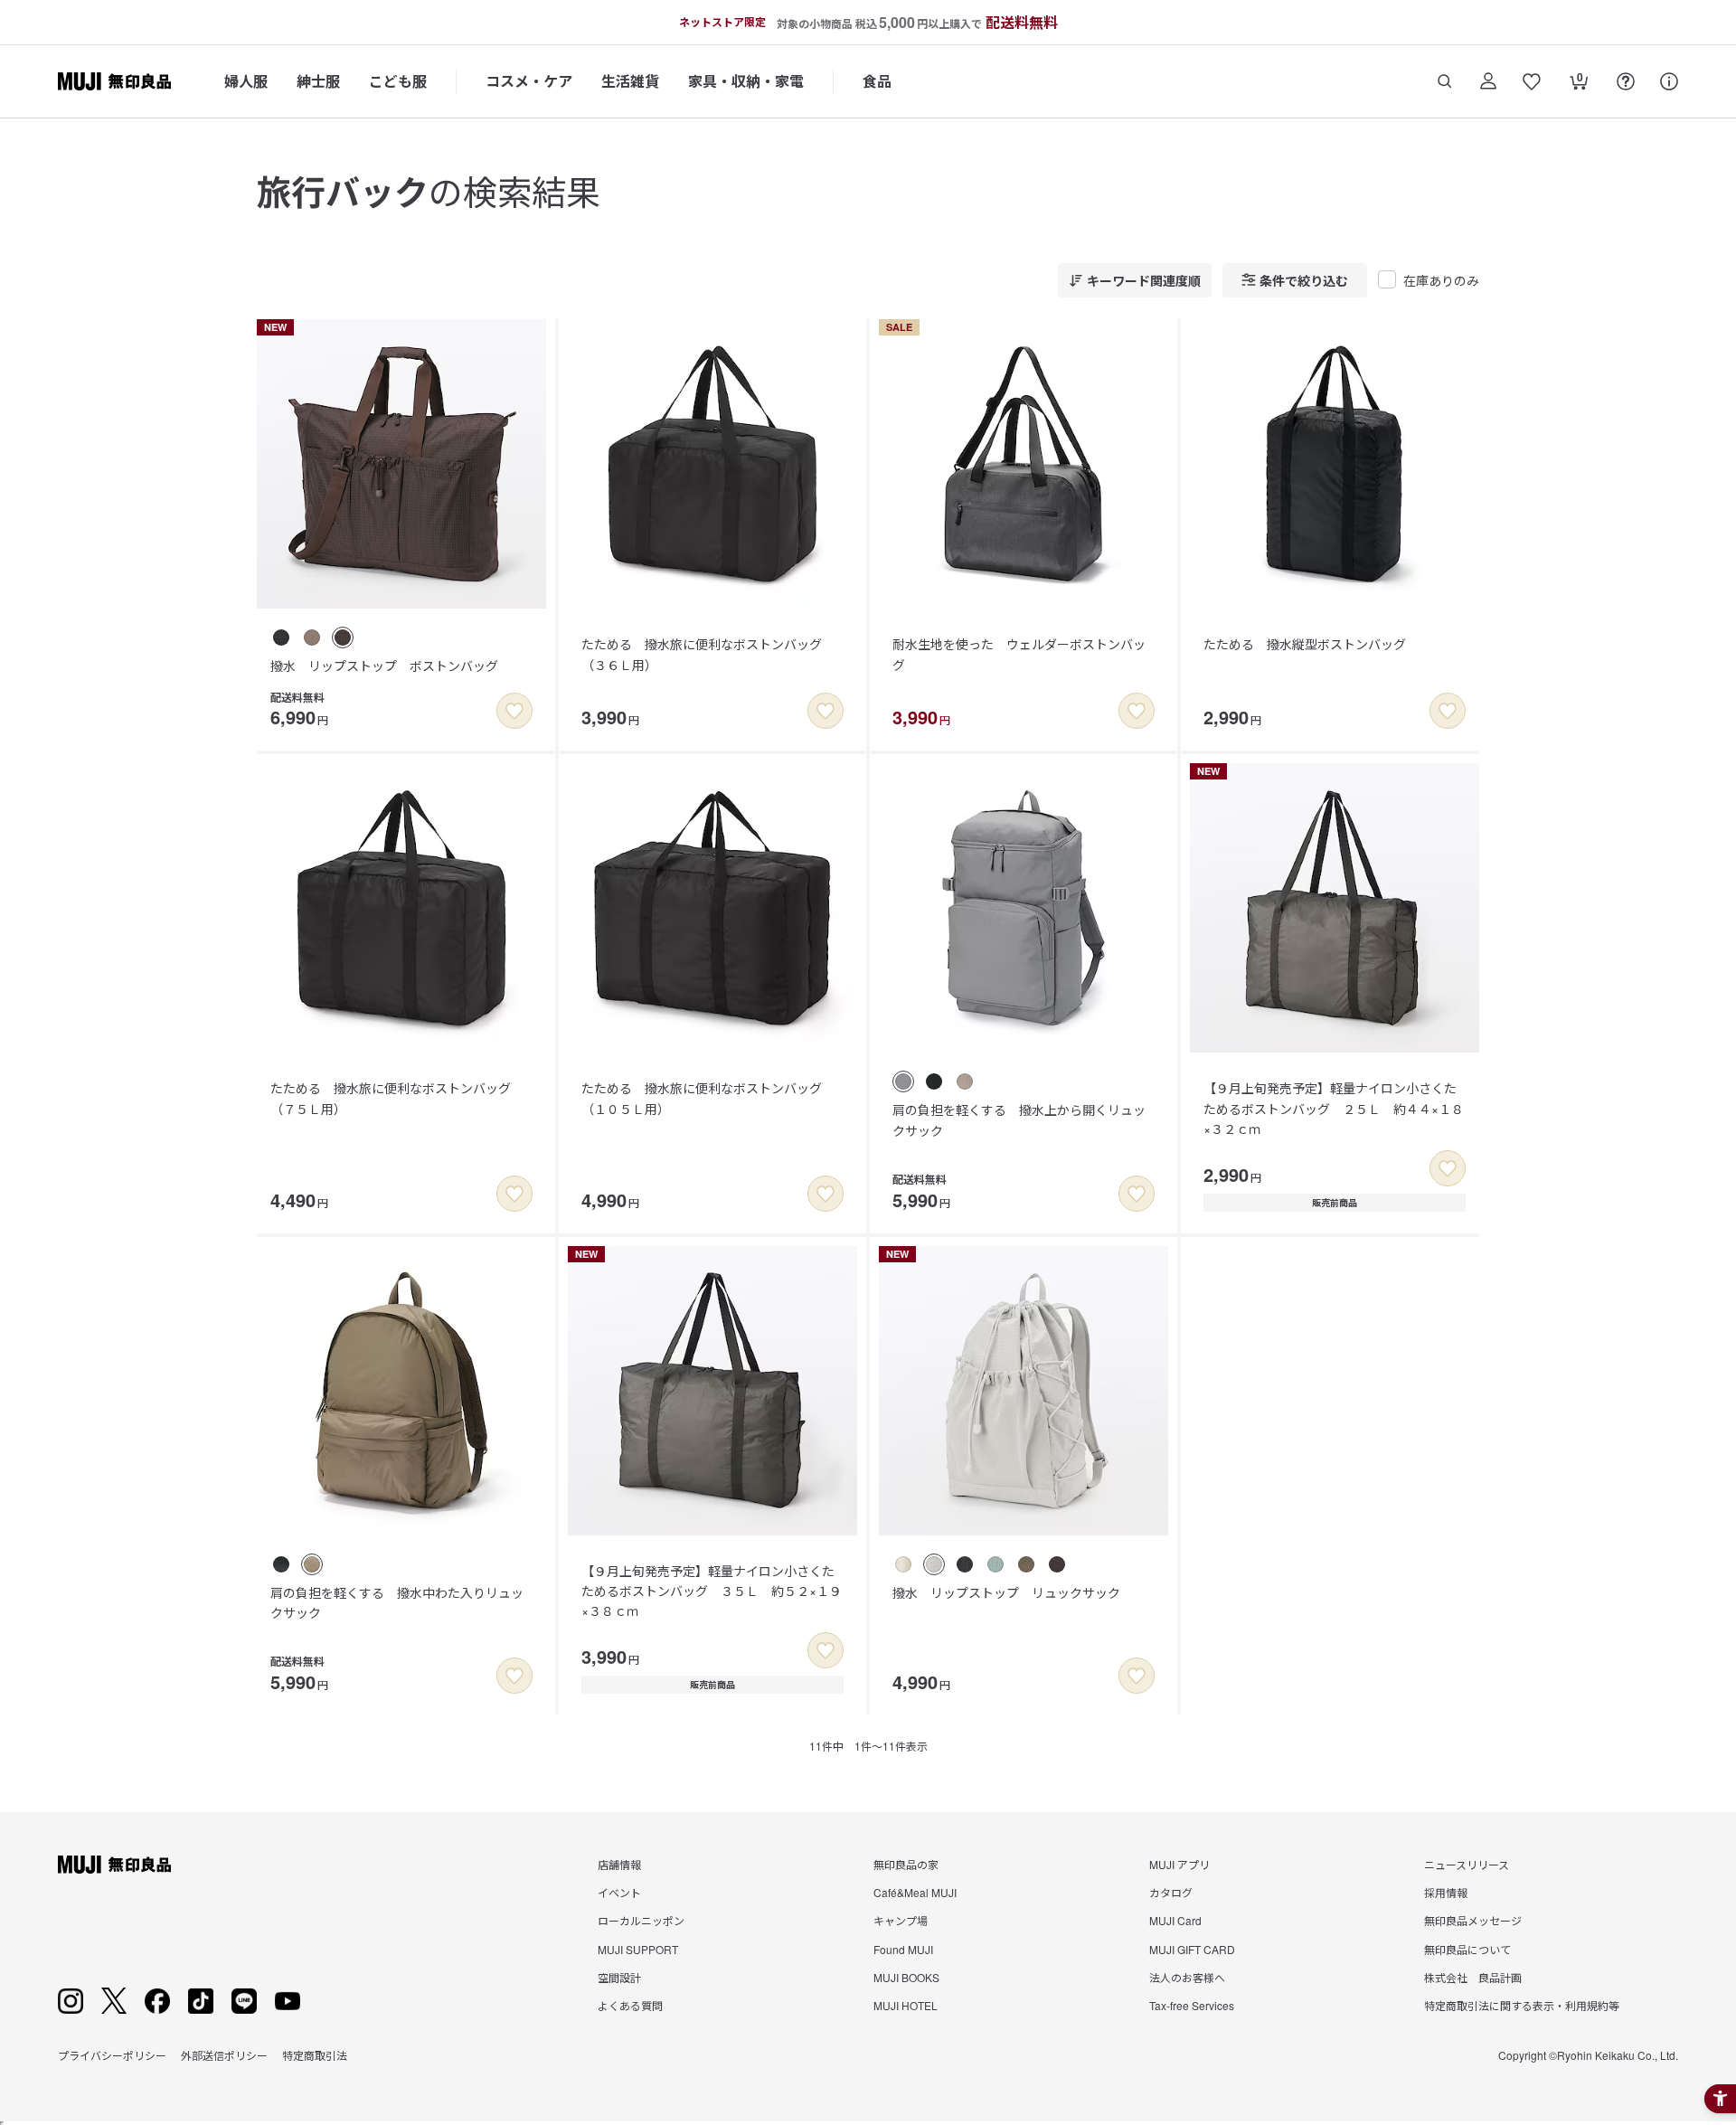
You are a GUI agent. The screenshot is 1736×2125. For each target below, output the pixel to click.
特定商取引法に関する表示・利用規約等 (1522, 2005)
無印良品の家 (906, 1864)
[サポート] (1669, 81)
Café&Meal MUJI (915, 1892)
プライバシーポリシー (112, 2055)
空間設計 (619, 1977)
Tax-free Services (1192, 2005)
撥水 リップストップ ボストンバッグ (384, 666)
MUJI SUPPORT (638, 1949)
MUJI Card (1175, 1920)
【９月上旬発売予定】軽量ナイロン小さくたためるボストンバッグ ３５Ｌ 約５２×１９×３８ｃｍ (712, 1591)
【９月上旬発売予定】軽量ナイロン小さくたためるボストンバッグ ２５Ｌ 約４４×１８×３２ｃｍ (1334, 1108)
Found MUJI (903, 1949)
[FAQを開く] (1626, 81)
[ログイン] (1488, 81)
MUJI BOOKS (906, 1977)
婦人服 (246, 81)
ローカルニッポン (641, 1920)
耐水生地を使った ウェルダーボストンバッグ (1019, 654)
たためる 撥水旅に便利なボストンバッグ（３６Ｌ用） (702, 654)
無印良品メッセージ (1473, 1920)
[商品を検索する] (1445, 81)
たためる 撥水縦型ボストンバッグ (1305, 644)
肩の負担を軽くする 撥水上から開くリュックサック (1019, 1119)
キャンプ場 (901, 1920)
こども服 (398, 81)
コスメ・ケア (529, 81)
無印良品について (1467, 1949)
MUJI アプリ (1179, 1864)
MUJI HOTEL (906, 2005)
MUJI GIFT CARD (1192, 1949)
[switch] (514, 711)
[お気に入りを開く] (1532, 81)
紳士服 (318, 81)
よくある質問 (630, 2005)
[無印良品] (114, 1865)
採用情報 (1446, 1892)
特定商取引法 (315, 2055)
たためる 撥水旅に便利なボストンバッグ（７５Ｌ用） (391, 1098)
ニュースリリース (1467, 1864)
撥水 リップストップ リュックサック (1006, 1592)
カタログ (1171, 1892)
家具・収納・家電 (746, 81)
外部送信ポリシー (224, 2055)
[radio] (281, 637)
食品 (877, 81)
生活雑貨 (630, 81)
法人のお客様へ (1187, 1977)
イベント (619, 1892)
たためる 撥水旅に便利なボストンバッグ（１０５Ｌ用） (702, 1098)
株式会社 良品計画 (1473, 1977)
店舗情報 (619, 1864)
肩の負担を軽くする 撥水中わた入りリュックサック (397, 1602)
